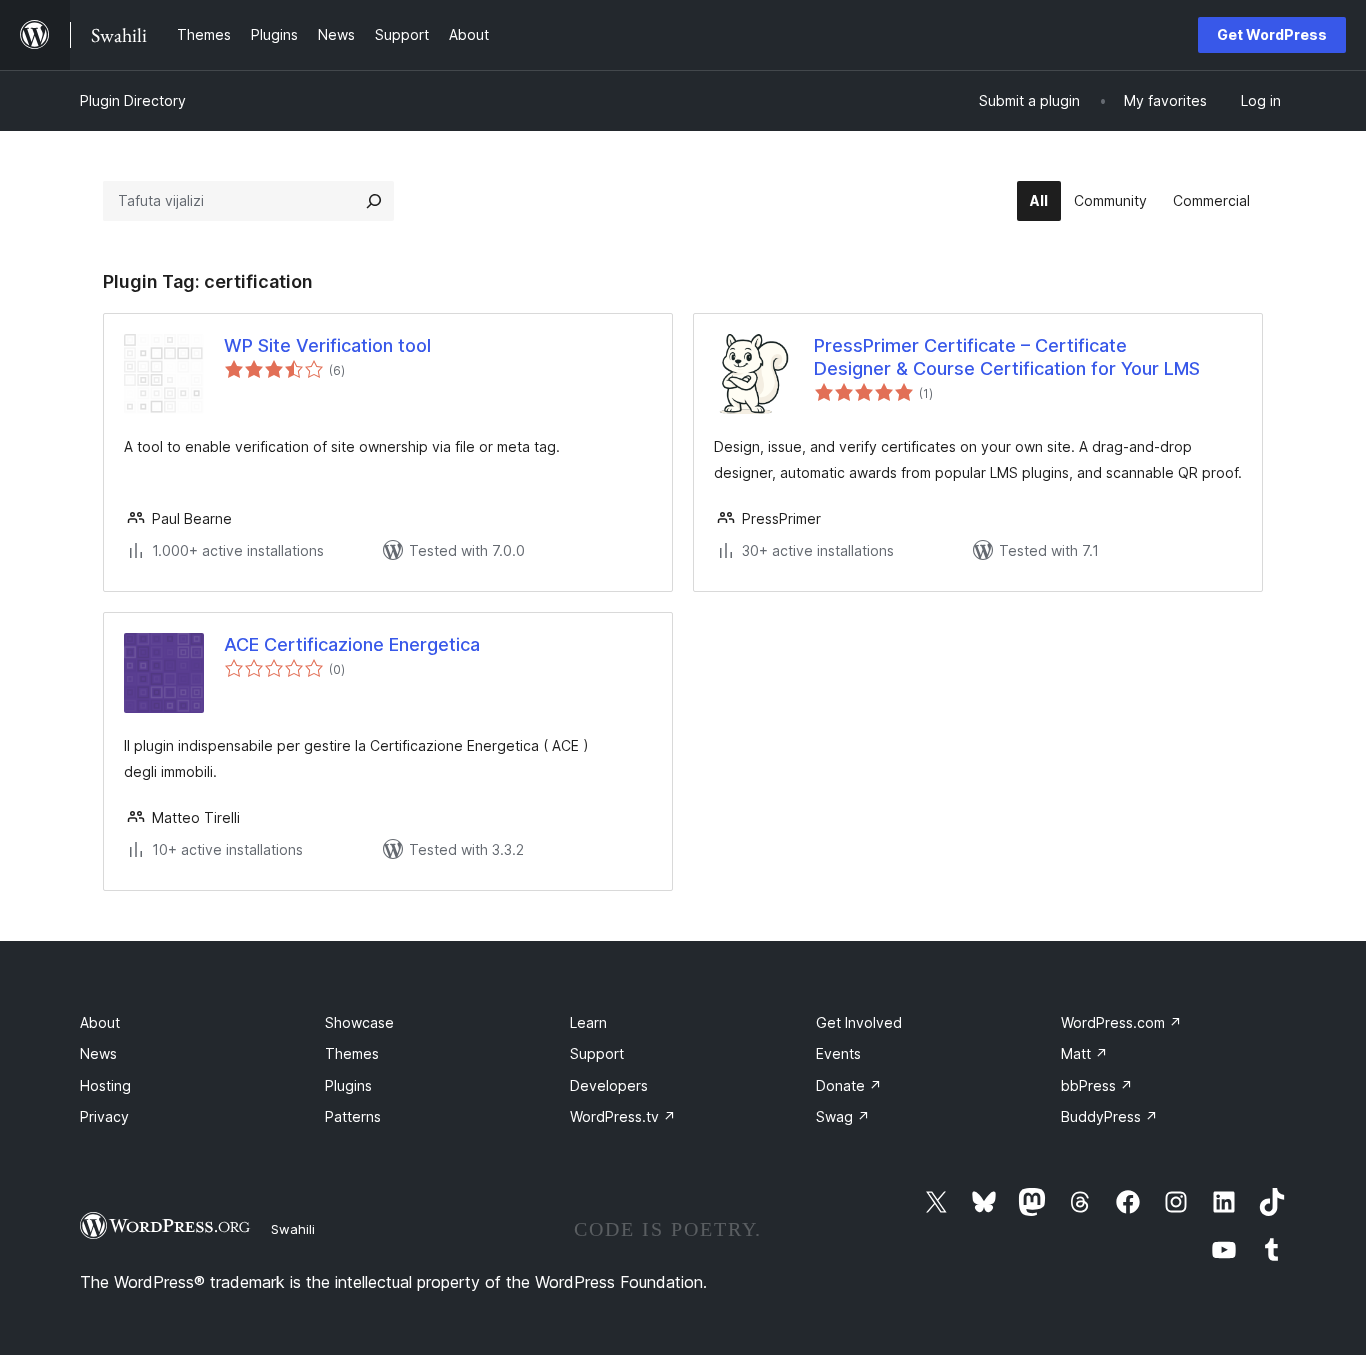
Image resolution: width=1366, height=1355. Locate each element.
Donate (849, 1085)
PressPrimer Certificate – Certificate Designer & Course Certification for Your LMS (1007, 357)
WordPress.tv (623, 1116)
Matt (1084, 1053)
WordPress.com (1121, 1022)
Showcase (359, 1022)
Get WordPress (1272, 34)
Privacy (104, 1116)
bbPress (1097, 1085)
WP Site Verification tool (327, 345)
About (100, 1022)
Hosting (105, 1085)
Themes (352, 1053)
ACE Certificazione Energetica (352, 644)
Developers (609, 1085)
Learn (588, 1022)
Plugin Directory (133, 100)
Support (597, 1053)
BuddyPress (1109, 1116)
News (98, 1053)
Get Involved (859, 1022)
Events (838, 1053)
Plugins (348, 1085)
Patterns (353, 1116)
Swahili (293, 1229)
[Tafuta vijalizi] (374, 201)
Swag (843, 1116)
